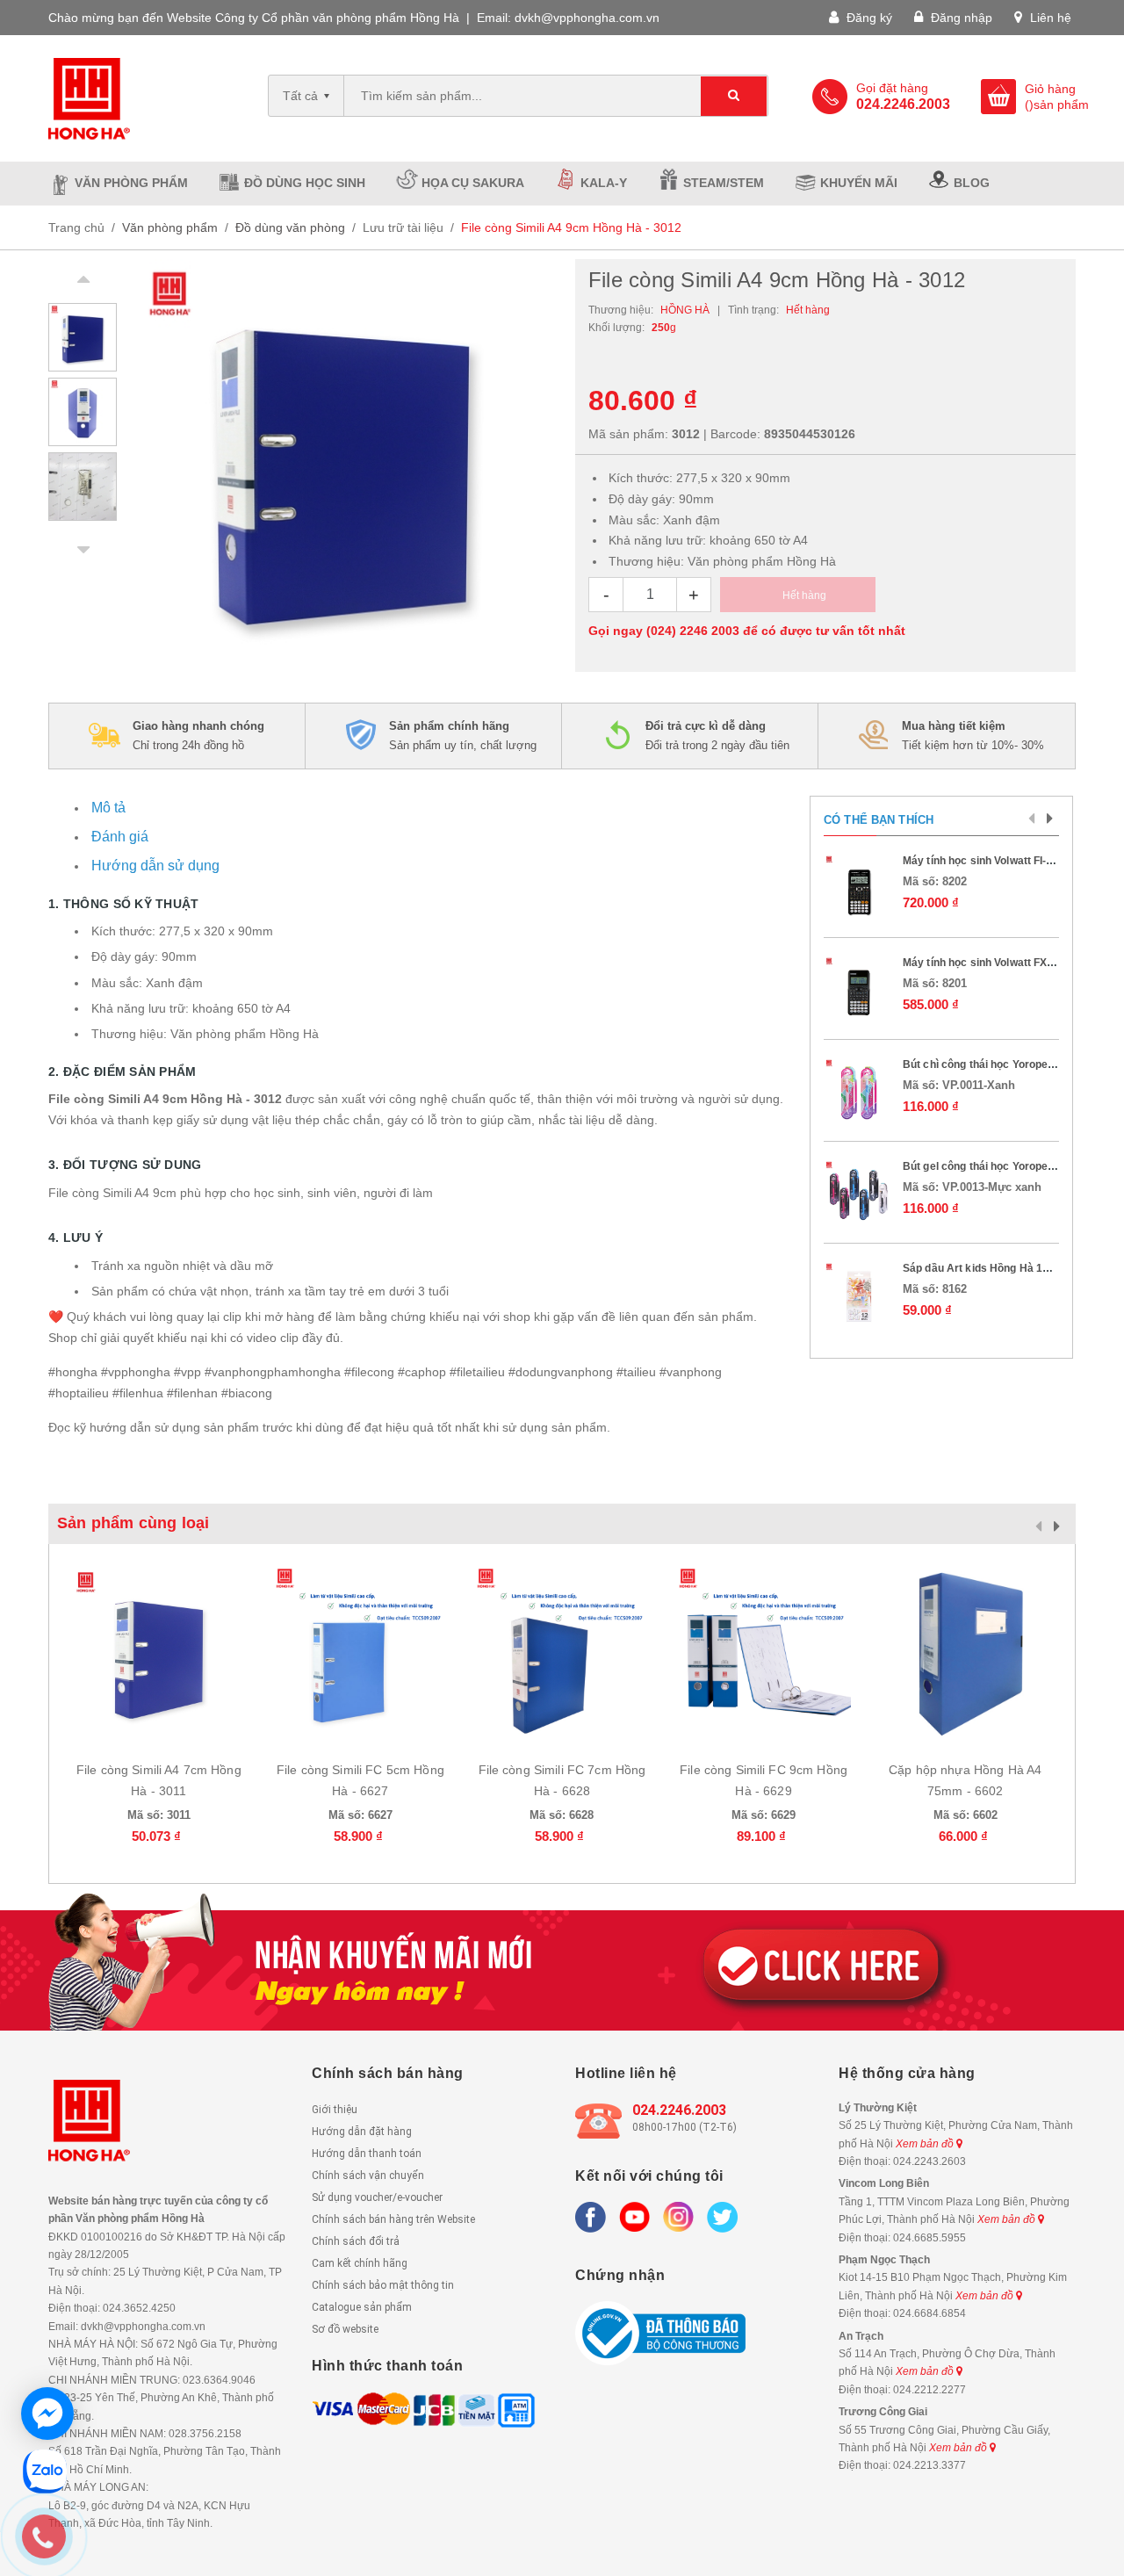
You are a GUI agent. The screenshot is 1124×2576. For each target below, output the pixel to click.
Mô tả (108, 808)
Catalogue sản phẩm (362, 2307)
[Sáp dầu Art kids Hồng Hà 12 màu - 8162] (859, 1296)
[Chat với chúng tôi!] (47, 2414)
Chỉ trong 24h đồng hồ (198, 736)
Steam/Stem (724, 183)
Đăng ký (868, 18)
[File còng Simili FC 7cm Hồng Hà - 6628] (562, 1654)
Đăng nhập (960, 18)
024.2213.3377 (929, 2465)
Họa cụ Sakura (473, 183)
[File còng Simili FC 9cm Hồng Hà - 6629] (764, 1654)
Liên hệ (1049, 18)
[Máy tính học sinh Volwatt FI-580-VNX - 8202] (859, 889)
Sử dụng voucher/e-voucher (377, 2197)
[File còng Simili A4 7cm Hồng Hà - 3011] (159, 1654)
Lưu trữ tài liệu (403, 227)
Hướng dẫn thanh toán (367, 2154)
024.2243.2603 (929, 2161)
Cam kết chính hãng (360, 2263)
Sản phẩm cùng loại (133, 1523)
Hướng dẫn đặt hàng (362, 2132)
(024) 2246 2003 (693, 631)
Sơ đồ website (345, 2329)
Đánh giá (120, 837)
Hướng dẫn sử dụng (155, 866)
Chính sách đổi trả (356, 2241)
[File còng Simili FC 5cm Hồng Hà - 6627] (361, 1654)
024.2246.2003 (679, 2110)
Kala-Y (604, 183)
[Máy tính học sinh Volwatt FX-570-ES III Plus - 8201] (859, 991)
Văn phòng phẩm (131, 183)
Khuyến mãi (859, 183)
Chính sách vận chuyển (368, 2176)
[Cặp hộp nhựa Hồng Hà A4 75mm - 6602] (965, 1654)
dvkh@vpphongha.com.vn (587, 18)
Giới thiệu (335, 2110)
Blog (972, 183)
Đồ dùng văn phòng (290, 227)
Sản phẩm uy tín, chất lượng (463, 736)
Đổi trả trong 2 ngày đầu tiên (717, 736)
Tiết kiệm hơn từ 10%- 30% (973, 736)
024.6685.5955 (929, 2238)
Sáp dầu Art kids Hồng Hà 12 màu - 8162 (1005, 1268)
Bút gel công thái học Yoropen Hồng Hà (1002, 1166)
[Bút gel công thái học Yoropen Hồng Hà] (859, 1194)
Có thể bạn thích (879, 820)
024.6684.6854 (929, 2313)
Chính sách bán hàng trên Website (393, 2219)
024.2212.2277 (929, 2390)
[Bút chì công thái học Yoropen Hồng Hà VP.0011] (859, 1093)
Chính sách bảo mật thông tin (383, 2285)
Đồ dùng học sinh (305, 183)
